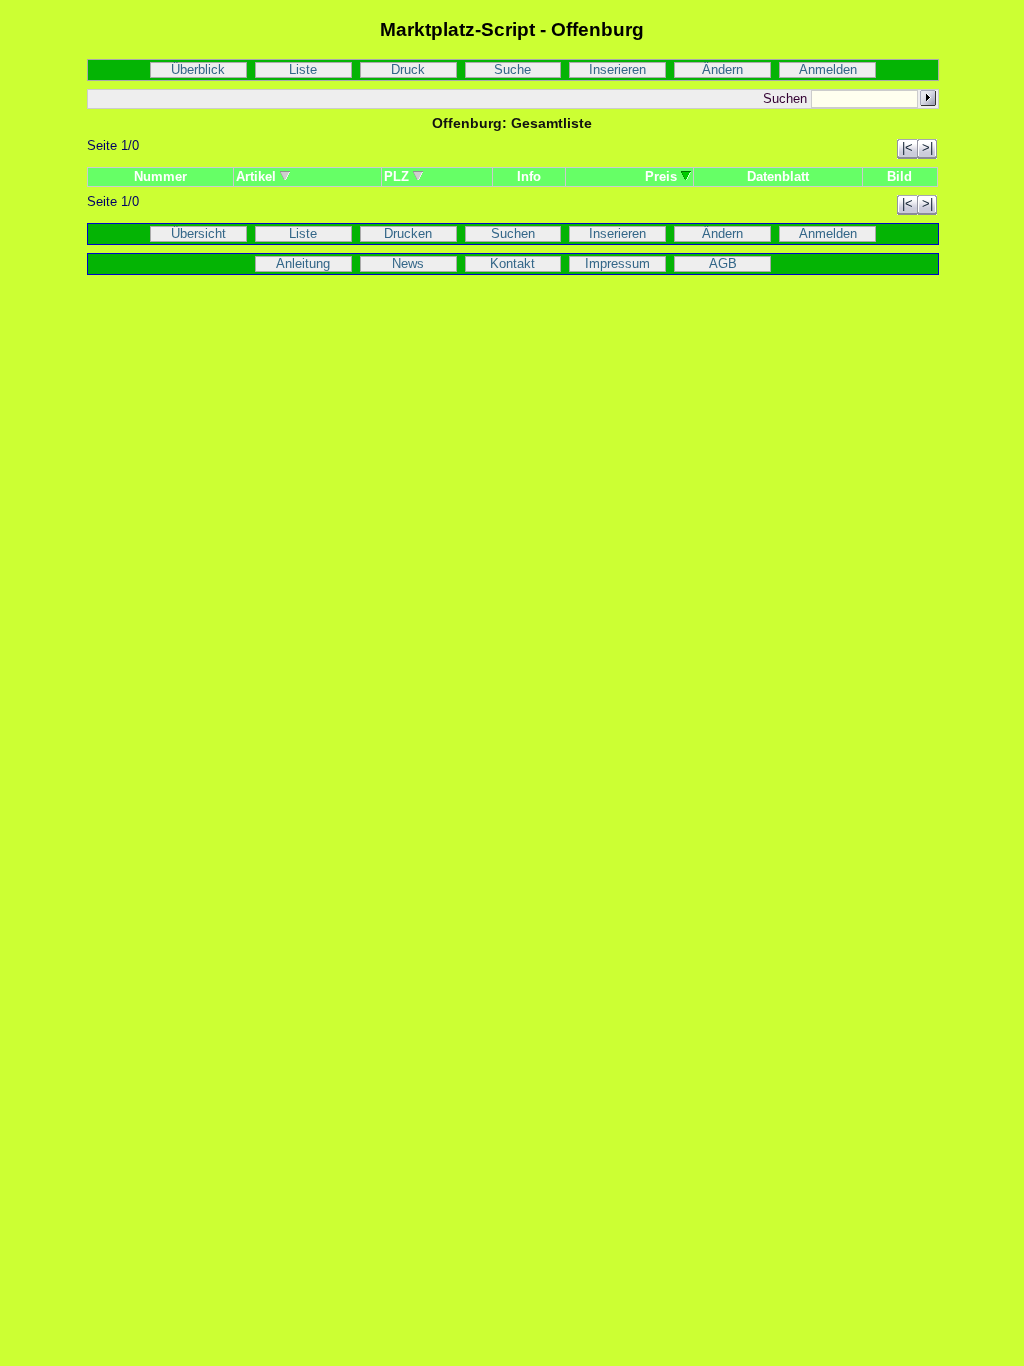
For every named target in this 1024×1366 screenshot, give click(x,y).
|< (907, 148)
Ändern (722, 70)
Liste (303, 70)
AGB (723, 264)
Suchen (513, 234)
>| (927, 148)
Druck (408, 70)
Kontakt (512, 264)
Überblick (198, 70)
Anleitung (303, 264)
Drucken (408, 234)
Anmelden (828, 70)
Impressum (617, 264)
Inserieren (617, 70)
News (408, 264)
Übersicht (198, 234)
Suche (512, 70)
